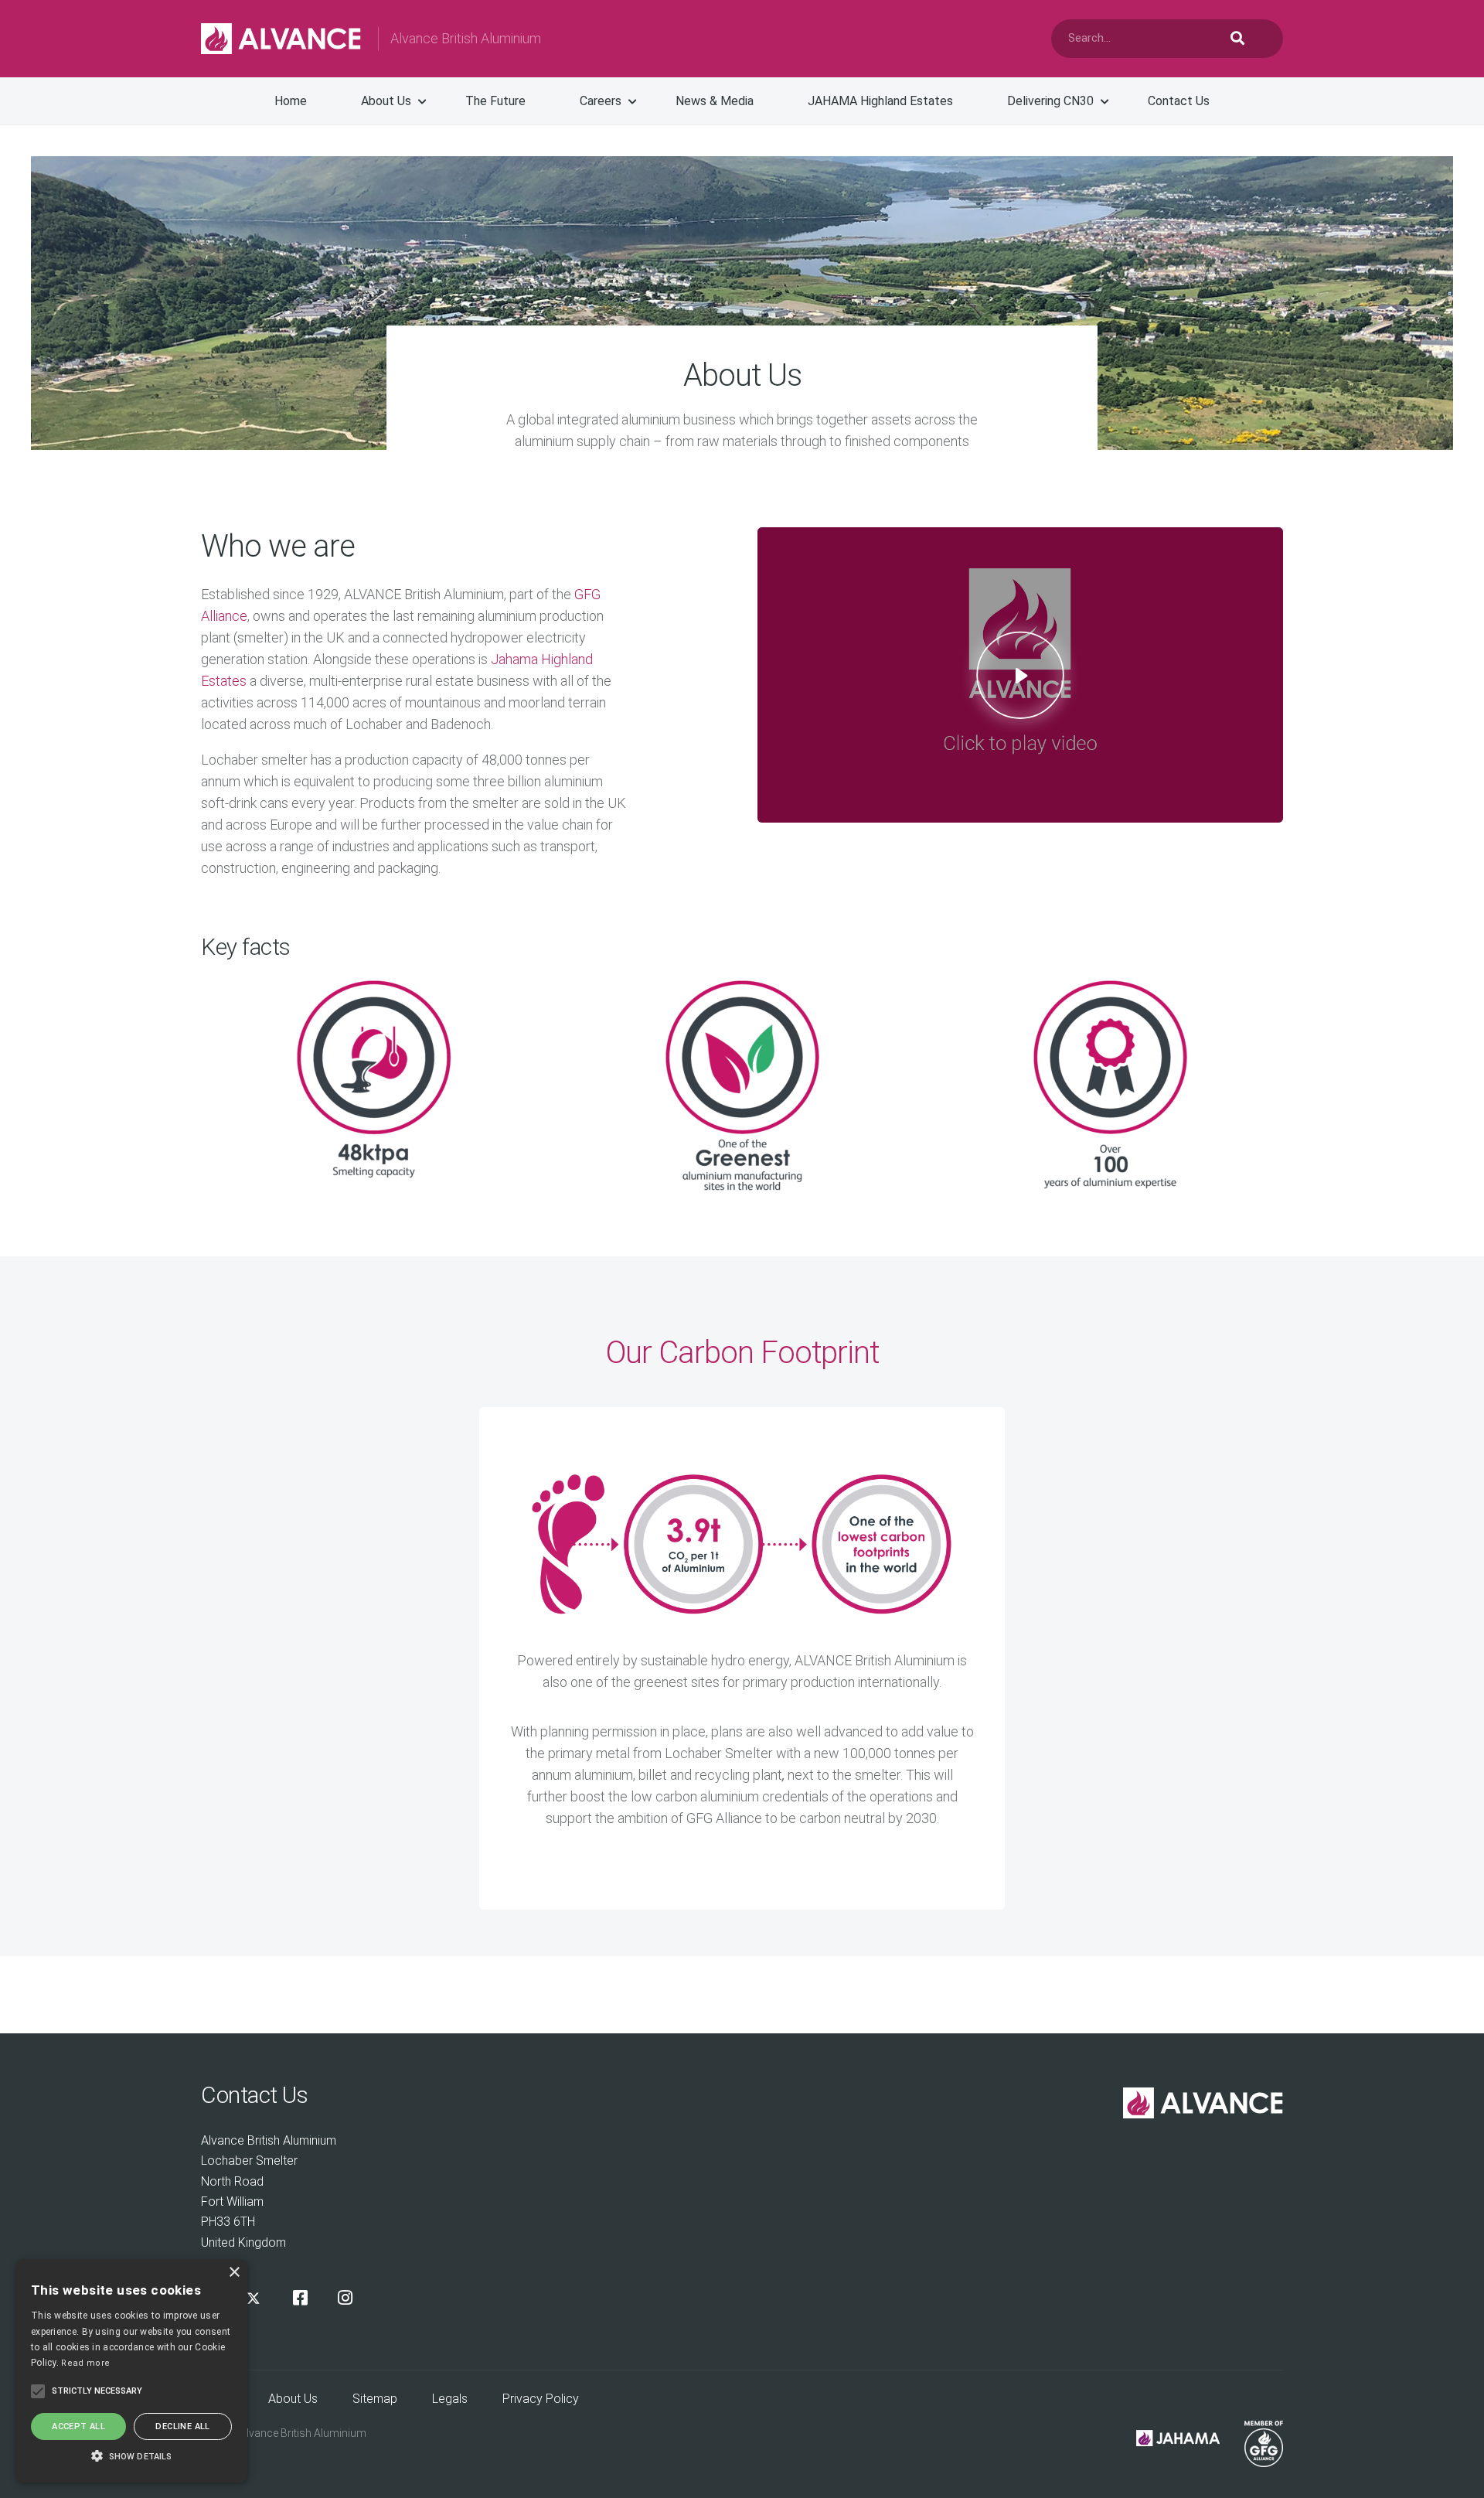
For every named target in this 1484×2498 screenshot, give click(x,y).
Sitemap (375, 2399)
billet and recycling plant (710, 1775)
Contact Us (1179, 101)
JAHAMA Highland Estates (880, 101)
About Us (386, 101)
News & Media (715, 101)
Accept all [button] (78, 2426)
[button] (131, 2455)
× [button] (234, 2273)
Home (291, 101)
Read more (85, 2363)
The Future (495, 101)
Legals (450, 2399)
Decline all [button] (182, 2426)
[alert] (131, 2371)
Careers (601, 101)
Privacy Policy (541, 2399)
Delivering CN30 (1050, 101)
